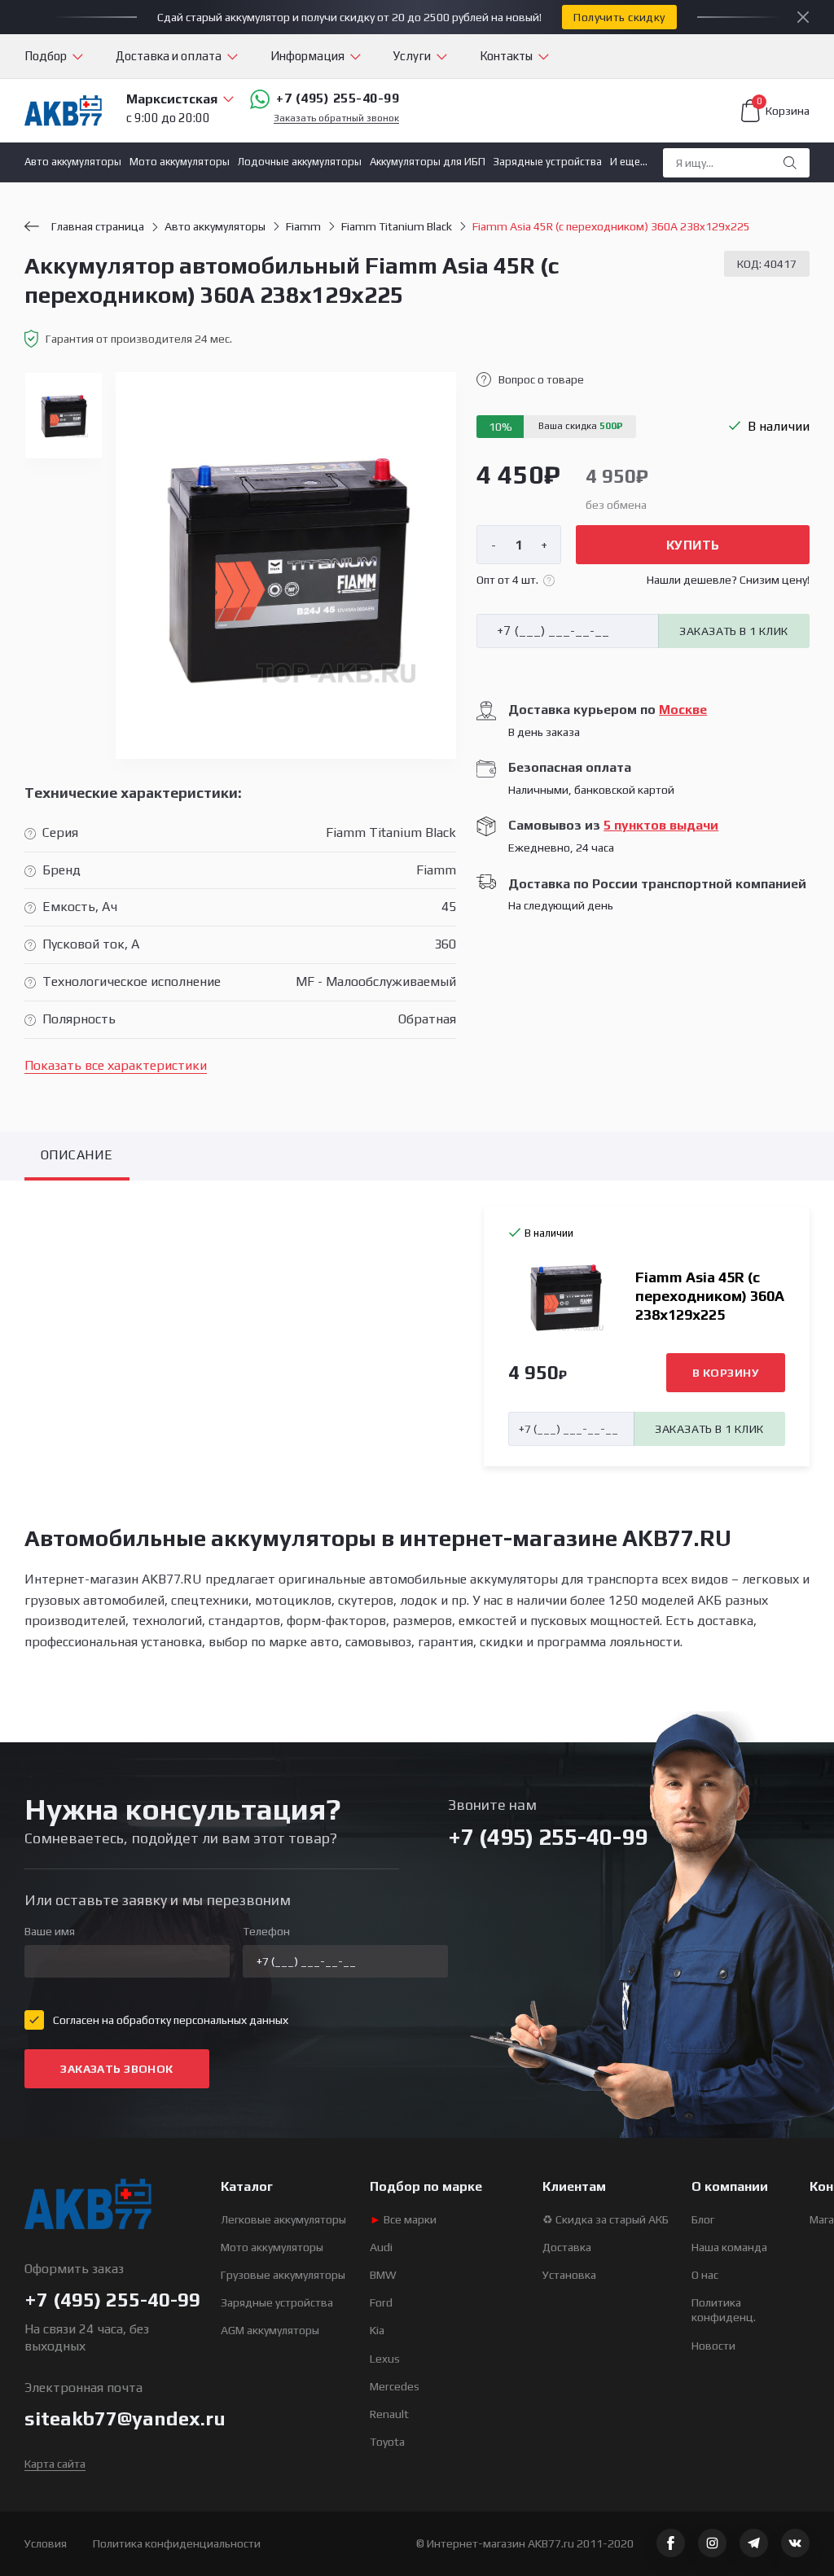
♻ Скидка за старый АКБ (606, 2219)
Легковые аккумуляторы (283, 2219)
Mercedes (395, 2386)
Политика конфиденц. (724, 2310)
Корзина (783, 108)
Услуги (412, 56)
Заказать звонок (116, 2069)
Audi (381, 2247)
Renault (389, 2414)
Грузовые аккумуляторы (283, 2275)
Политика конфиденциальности (177, 2543)
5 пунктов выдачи (661, 825)
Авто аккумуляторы (73, 162)
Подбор (46, 56)
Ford (381, 2302)
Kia (377, 2330)
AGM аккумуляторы (270, 2330)
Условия (46, 2543)
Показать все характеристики (116, 1065)
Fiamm (303, 226)
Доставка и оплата (169, 56)
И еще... (629, 162)
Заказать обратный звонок (336, 118)
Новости (713, 2346)
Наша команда (729, 2247)
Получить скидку (619, 17)
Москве (683, 710)
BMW (383, 2275)
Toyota (387, 2442)
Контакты (506, 56)
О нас (705, 2275)
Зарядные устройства (548, 162)
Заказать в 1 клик (733, 631)
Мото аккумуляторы (180, 162)
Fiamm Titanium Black (397, 226)
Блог (703, 2219)
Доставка (567, 2247)
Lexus (385, 2359)
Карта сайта (55, 2464)
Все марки (403, 2219)
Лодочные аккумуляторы (300, 162)
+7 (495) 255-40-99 (338, 98)
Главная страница (98, 226)
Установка (569, 2275)
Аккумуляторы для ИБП (428, 162)
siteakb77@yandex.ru (125, 2418)
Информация (307, 56)
